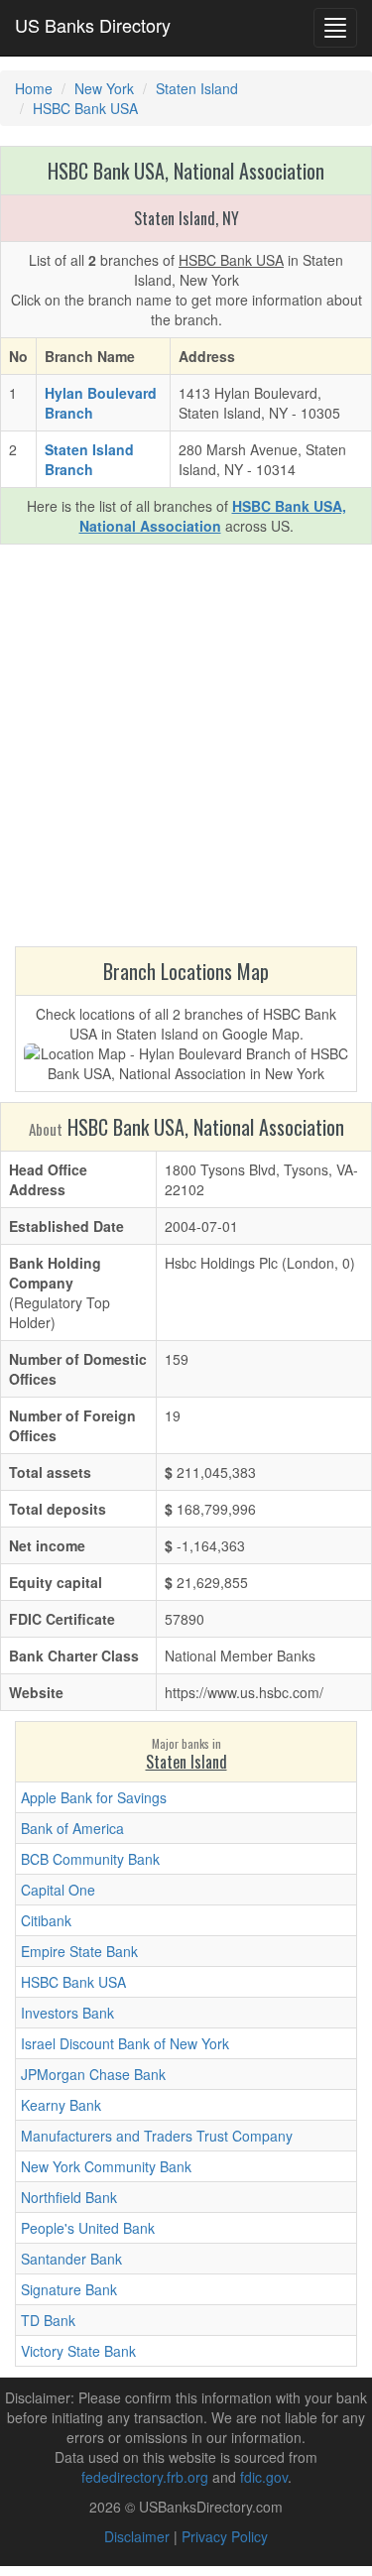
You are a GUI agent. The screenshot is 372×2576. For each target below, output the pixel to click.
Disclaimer (137, 2536)
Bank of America (72, 1828)
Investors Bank (67, 2013)
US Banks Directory (93, 25)
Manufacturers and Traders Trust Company (157, 2136)
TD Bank (48, 2320)
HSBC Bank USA (73, 1982)
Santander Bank (71, 2259)
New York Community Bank (106, 2166)
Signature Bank (69, 2289)
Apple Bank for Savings (94, 1797)
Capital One (58, 1890)
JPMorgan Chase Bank (93, 2074)
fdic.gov (264, 2477)
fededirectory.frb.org (145, 2477)
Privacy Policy (225, 2536)
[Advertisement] (186, 750)
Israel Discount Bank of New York (125, 2043)
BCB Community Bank (90, 1859)
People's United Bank (88, 2228)
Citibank (46, 1920)
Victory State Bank (78, 2351)
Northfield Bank (69, 2197)
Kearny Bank (61, 2105)
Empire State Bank (79, 1951)
